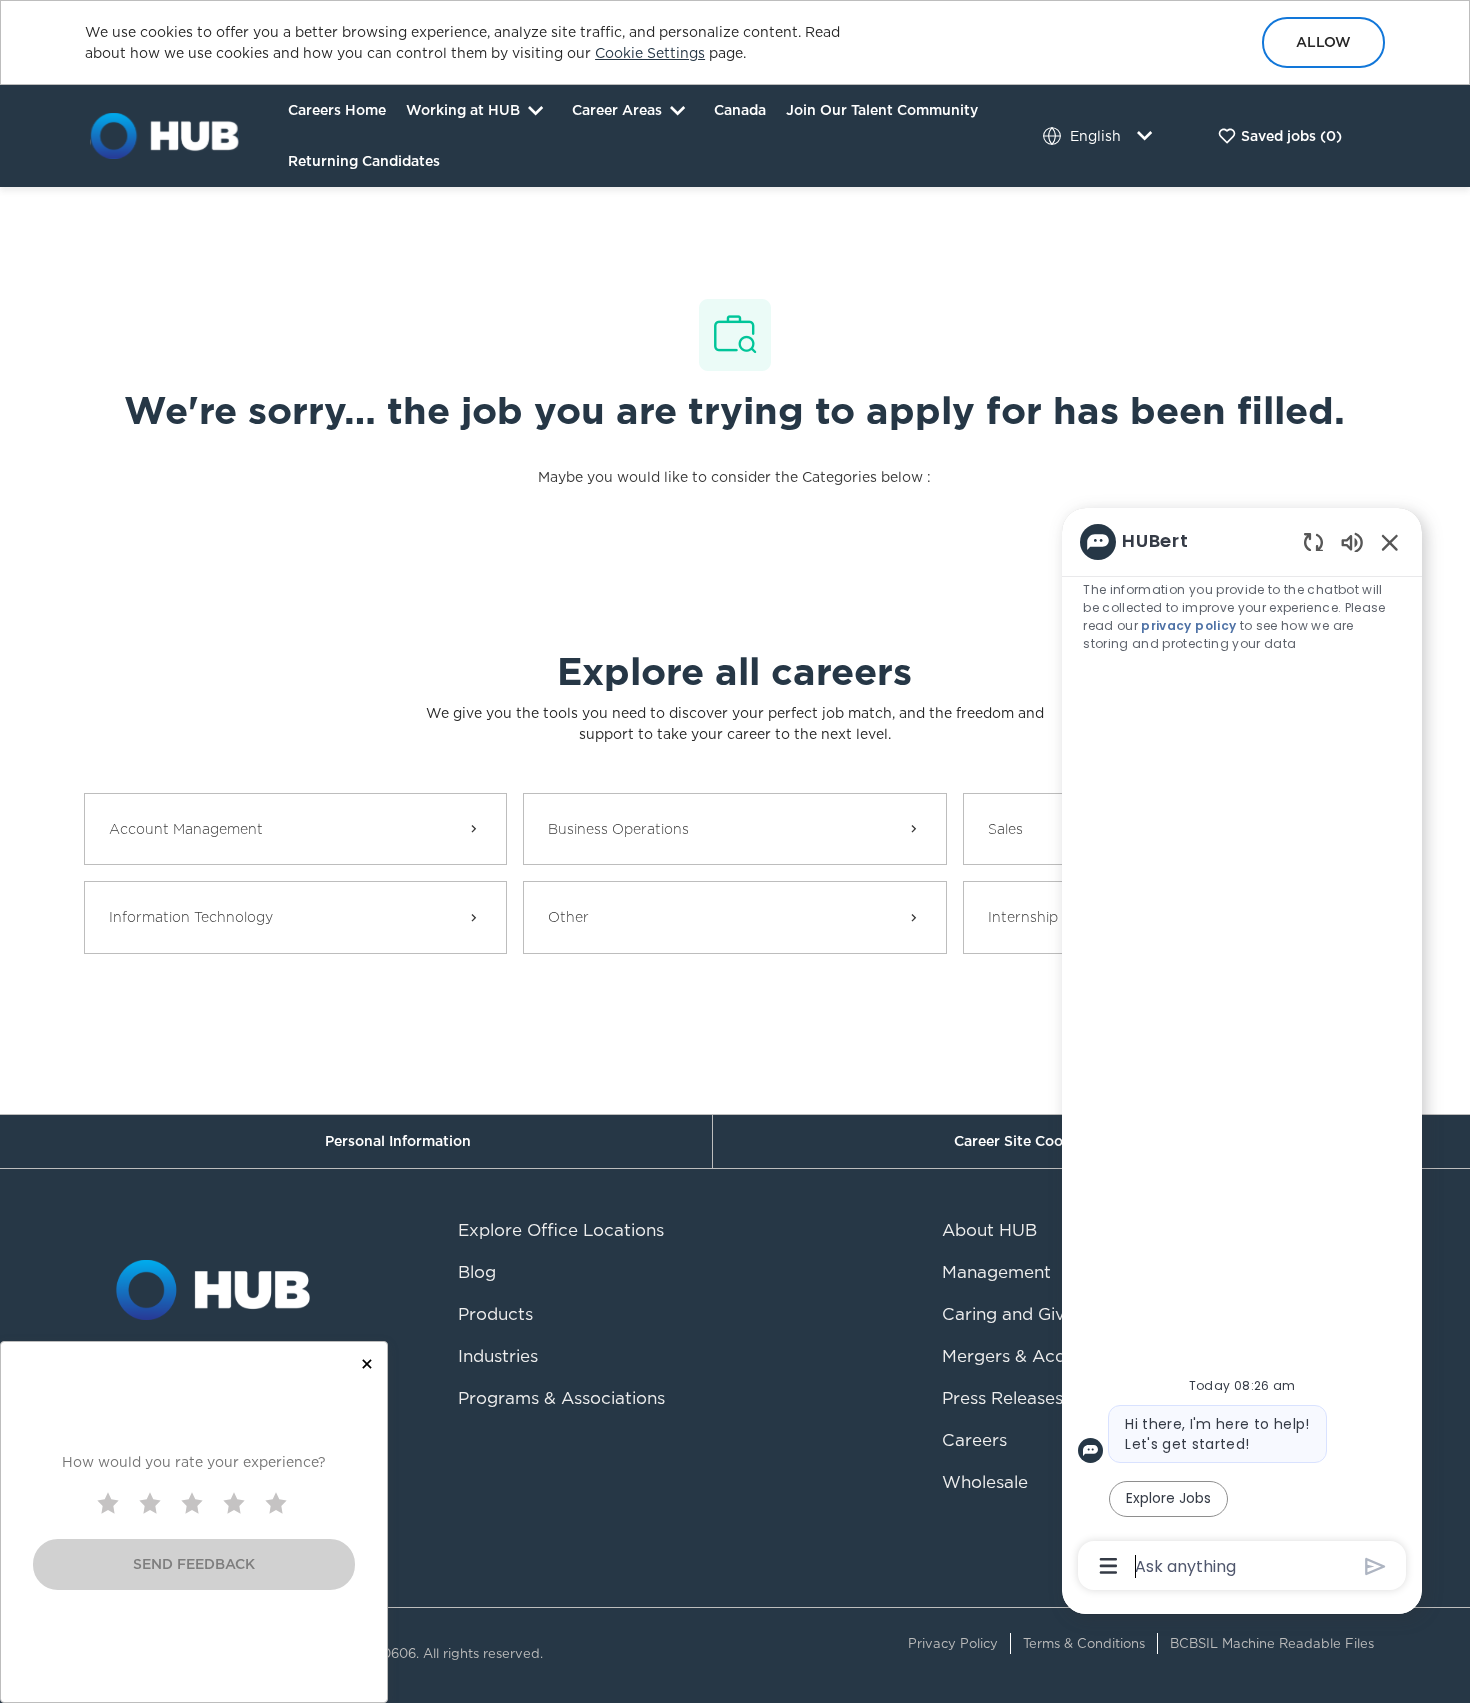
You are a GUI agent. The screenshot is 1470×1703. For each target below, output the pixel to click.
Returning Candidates (364, 161)
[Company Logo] (165, 135)
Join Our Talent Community (882, 110)
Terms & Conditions (1084, 1643)
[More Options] (1108, 1566)
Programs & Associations (561, 1398)
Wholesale (985, 1482)
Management (996, 1272)
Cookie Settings (650, 53)
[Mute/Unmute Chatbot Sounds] (1352, 541)
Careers (974, 1440)
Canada (740, 110)
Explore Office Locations (561, 1230)
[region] (1242, 1052)
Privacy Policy (953, 1643)
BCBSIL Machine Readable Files (1272, 1643)
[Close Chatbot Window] (1390, 542)
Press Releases (1002, 1398)
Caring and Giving (1016, 1314)
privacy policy (1188, 625)
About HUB (989, 1230)
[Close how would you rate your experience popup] (367, 1364)
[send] (1375, 1566)
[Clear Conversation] (1313, 541)
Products (495, 1314)
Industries (498, 1356)
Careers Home (337, 110)
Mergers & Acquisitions (1037, 1356)
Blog (477, 1272)
